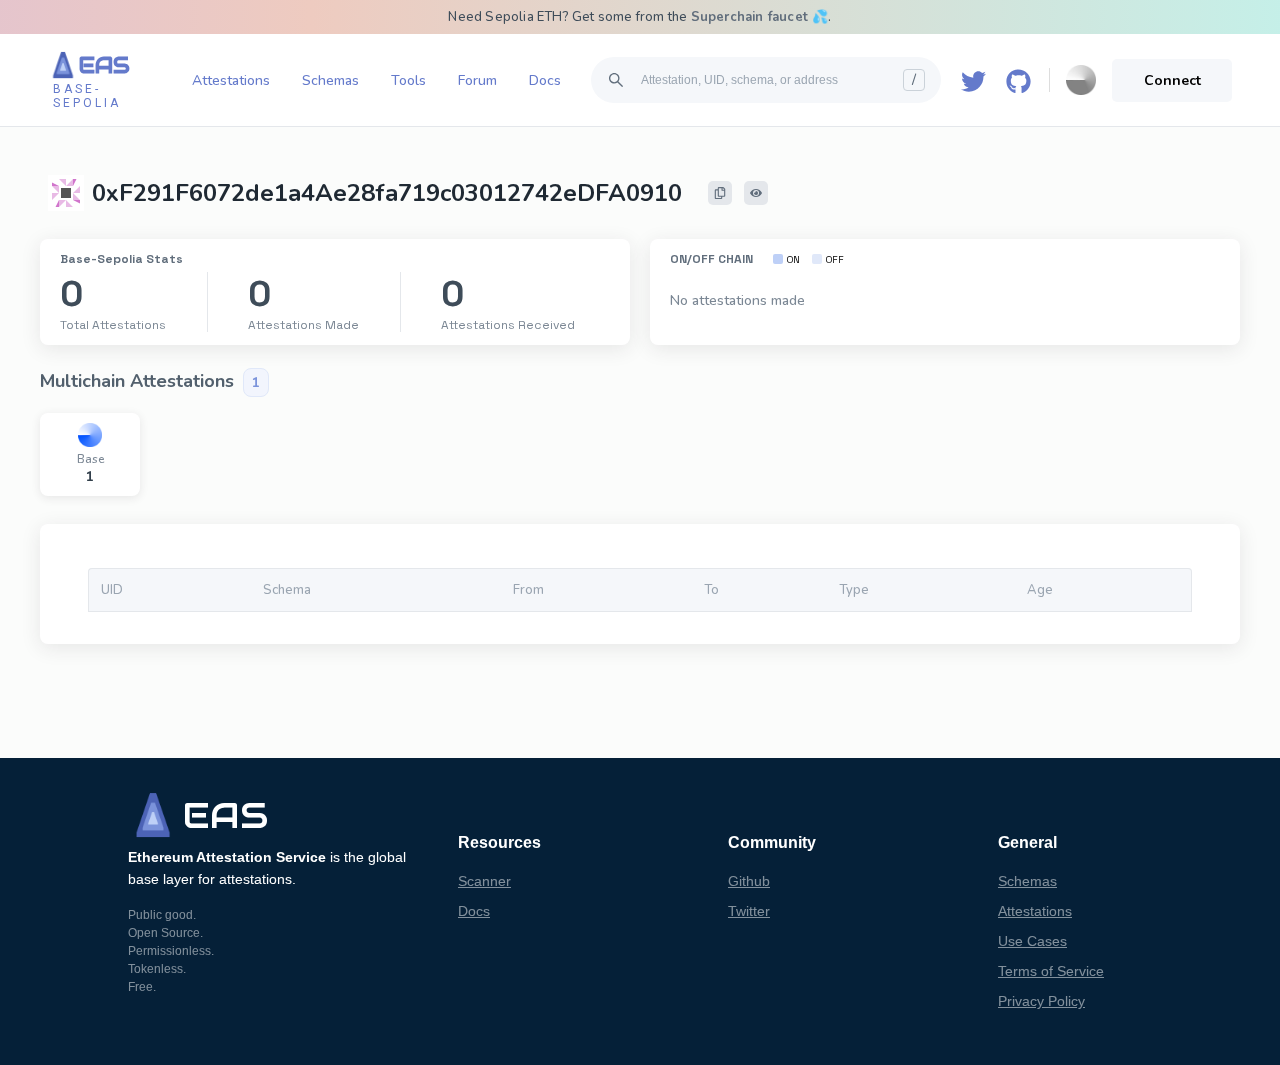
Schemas (330, 80)
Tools (408, 80)
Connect (1172, 80)
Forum (477, 80)
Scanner (484, 881)
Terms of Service (1051, 971)
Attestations (231, 80)
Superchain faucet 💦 (760, 17)
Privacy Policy (1041, 1001)
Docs (545, 80)
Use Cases (1032, 941)
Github (749, 881)
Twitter (749, 911)
